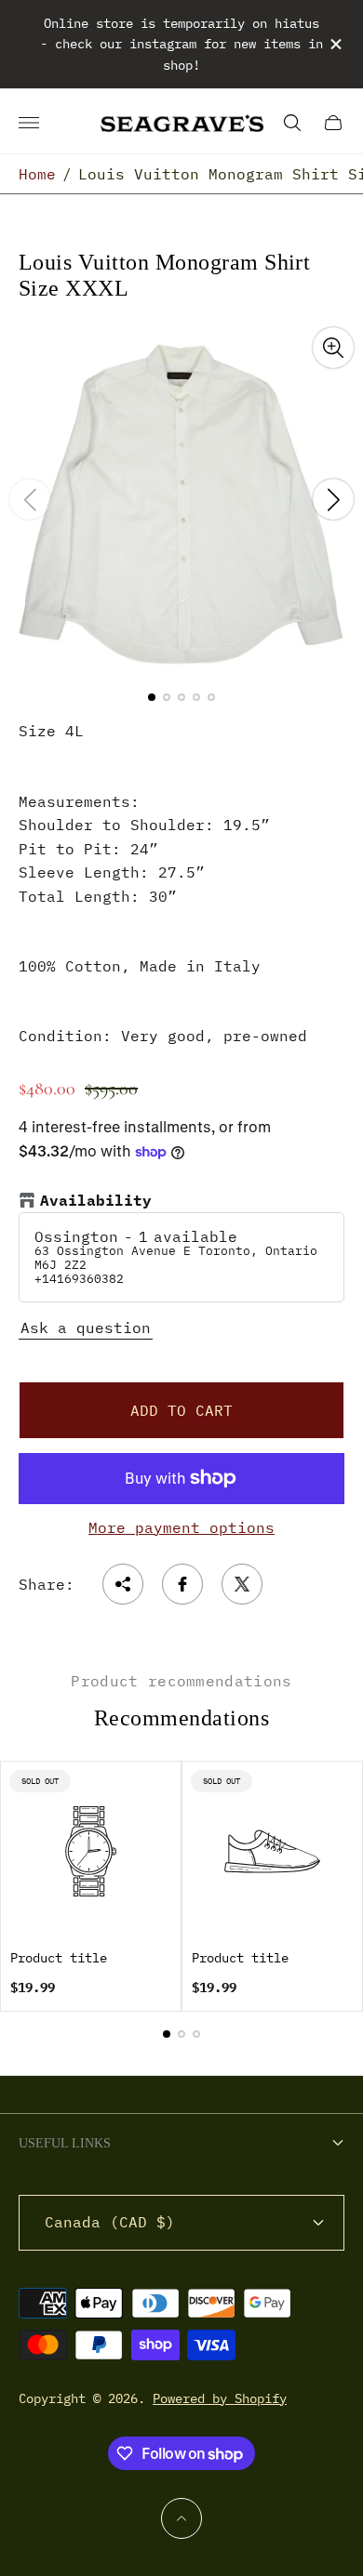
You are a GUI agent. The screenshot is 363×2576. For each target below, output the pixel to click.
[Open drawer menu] (29, 123)
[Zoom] (333, 348)
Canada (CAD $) (110, 2222)
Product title (59, 1958)
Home (37, 174)
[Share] (123, 1584)
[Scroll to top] (181, 2518)
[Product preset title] (91, 1851)
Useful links (65, 2143)
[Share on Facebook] (182, 1584)
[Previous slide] (30, 499)
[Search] (292, 123)
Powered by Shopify (220, 2398)
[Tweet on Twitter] (242, 1584)
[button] (152, 697)
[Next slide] (333, 499)
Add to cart (181, 1410)
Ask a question (86, 1328)
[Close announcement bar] (335, 44)
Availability (96, 1201)
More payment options (181, 1527)
